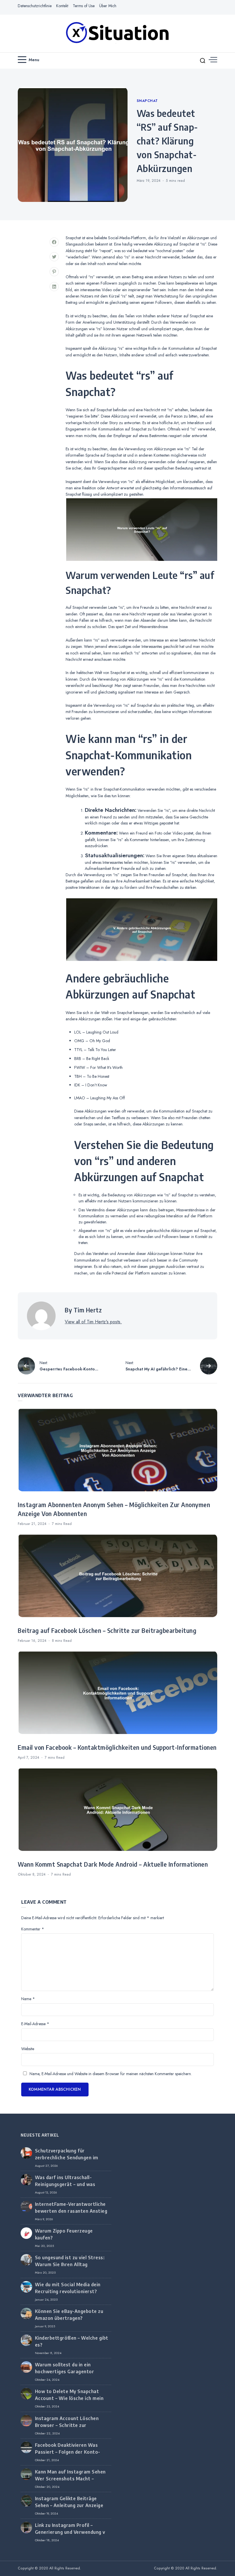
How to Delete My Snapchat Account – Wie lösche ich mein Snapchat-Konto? (69, 2398)
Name (28, 1999)
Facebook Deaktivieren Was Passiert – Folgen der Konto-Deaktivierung (68, 2452)
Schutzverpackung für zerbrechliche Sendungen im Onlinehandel (67, 2158)
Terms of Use (84, 6)
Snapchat (147, 101)
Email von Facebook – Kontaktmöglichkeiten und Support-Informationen (117, 1747)
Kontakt (62, 6)
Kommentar (33, 1929)
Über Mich (108, 6)
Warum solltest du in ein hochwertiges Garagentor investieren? (65, 2372)
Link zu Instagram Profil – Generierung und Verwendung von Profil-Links (73, 2532)
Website (28, 2049)
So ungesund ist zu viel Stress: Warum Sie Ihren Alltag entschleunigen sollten (70, 2264)
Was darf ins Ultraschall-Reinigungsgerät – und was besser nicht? (65, 2184)
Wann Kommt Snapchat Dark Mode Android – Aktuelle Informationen (113, 1864)
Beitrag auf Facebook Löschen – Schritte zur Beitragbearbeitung (107, 1631)
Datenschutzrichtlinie (35, 6)
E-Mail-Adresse (35, 2024)
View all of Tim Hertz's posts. (93, 1322)
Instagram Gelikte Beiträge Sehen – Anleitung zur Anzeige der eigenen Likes (69, 2505)
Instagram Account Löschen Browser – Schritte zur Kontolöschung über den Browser (73, 2425)
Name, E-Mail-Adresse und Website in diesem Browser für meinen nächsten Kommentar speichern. (111, 2074)
